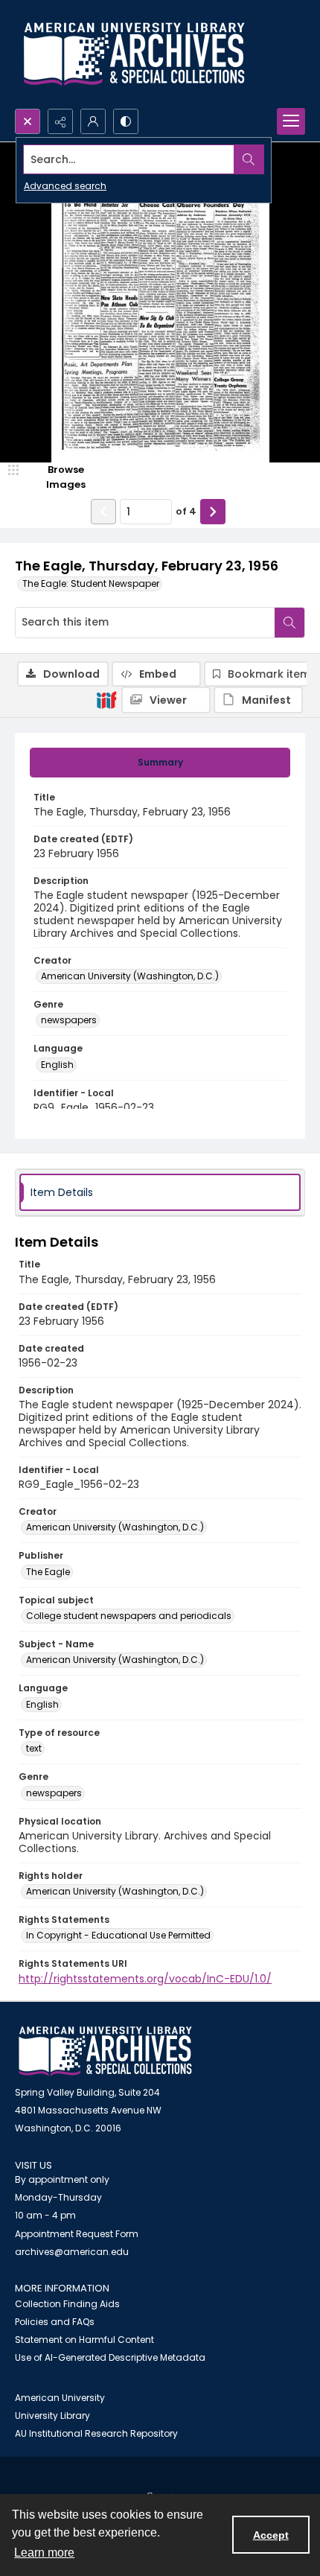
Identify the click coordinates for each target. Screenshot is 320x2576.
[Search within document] (289, 623)
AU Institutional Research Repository (96, 2433)
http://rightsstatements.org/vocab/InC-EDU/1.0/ (145, 1979)
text (34, 1748)
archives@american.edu (72, 2252)
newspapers (69, 1020)
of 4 (186, 511)
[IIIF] (106, 699)
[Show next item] (213, 512)
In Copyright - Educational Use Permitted (118, 1935)
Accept (271, 2535)
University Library (52, 2416)
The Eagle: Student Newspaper (91, 583)
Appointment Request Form (77, 2234)
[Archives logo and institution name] (134, 54)
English (57, 1065)
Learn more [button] (44, 2553)
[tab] (160, 763)
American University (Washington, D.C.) (130, 976)
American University (60, 2398)
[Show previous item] (103, 512)
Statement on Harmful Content (84, 2340)
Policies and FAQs (55, 2322)
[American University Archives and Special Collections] (105, 2051)
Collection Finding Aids (67, 2304)
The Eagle (48, 1572)
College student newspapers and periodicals (129, 1616)
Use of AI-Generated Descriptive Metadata (110, 2357)
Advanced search (65, 186)
